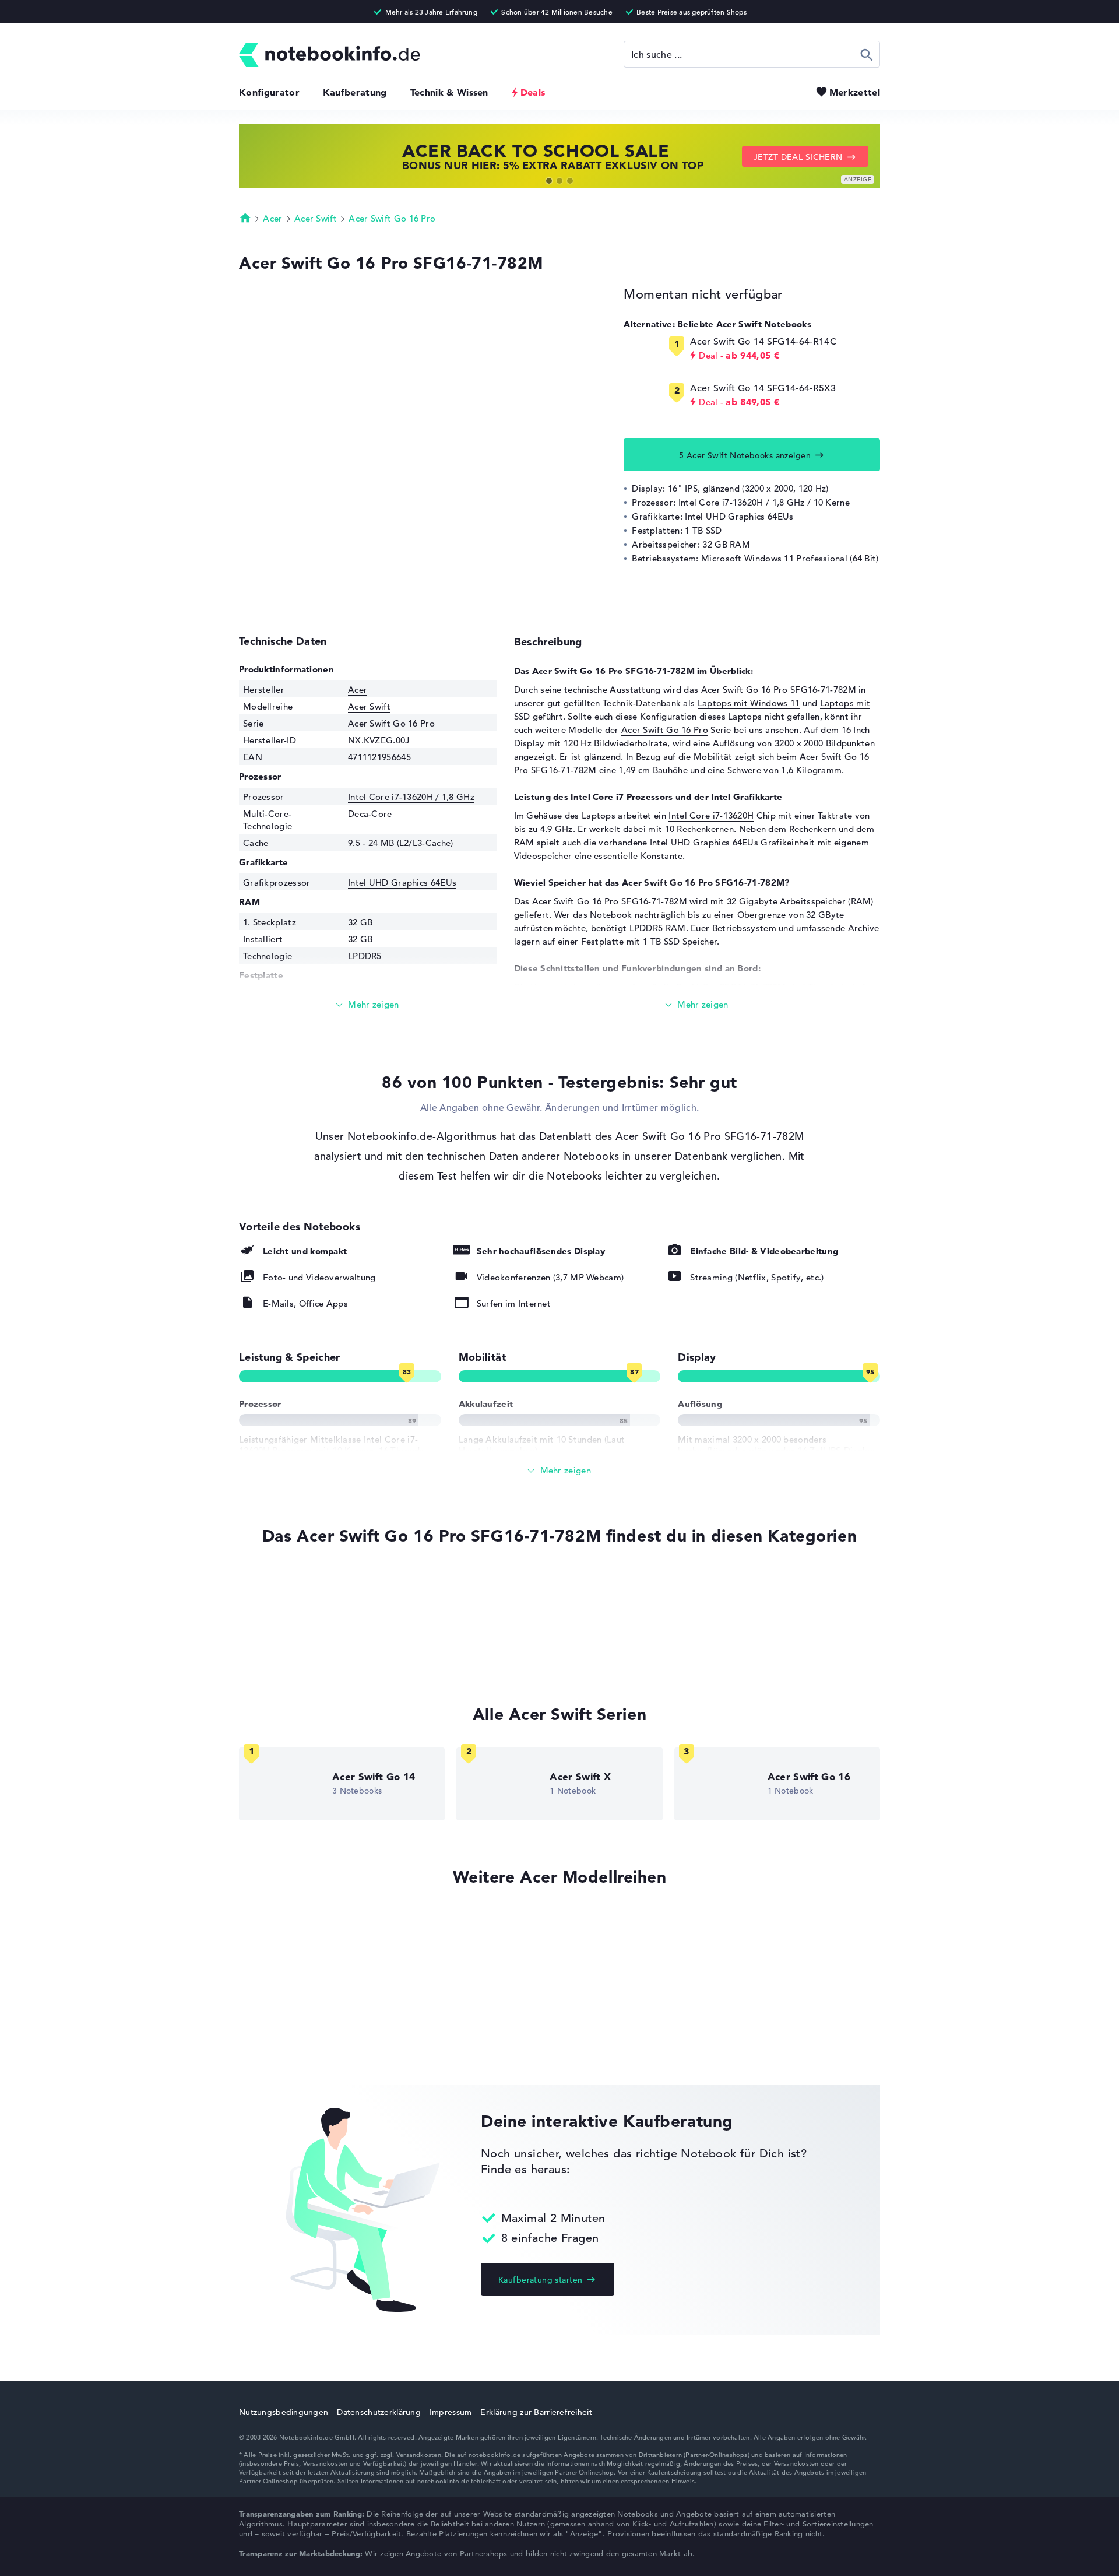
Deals (533, 92)
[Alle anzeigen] (559, 1471)
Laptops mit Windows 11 (749, 703)
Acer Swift (316, 218)
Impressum (451, 2412)
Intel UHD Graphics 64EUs (739, 516)
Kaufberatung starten (540, 2280)
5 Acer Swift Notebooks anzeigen (745, 455)
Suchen (867, 54)
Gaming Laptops (273, 1652)
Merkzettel (855, 92)
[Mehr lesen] (368, 1005)
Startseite (245, 217)
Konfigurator (269, 92)
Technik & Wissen (449, 92)
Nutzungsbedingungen (284, 2412)
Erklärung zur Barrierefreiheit (536, 2412)
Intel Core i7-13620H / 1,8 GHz (742, 502)
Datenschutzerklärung (379, 2412)
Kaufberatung (355, 92)
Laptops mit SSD (274, 1608)
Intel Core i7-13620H (711, 815)
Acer (272, 218)
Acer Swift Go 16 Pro (392, 218)
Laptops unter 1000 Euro (290, 1586)
